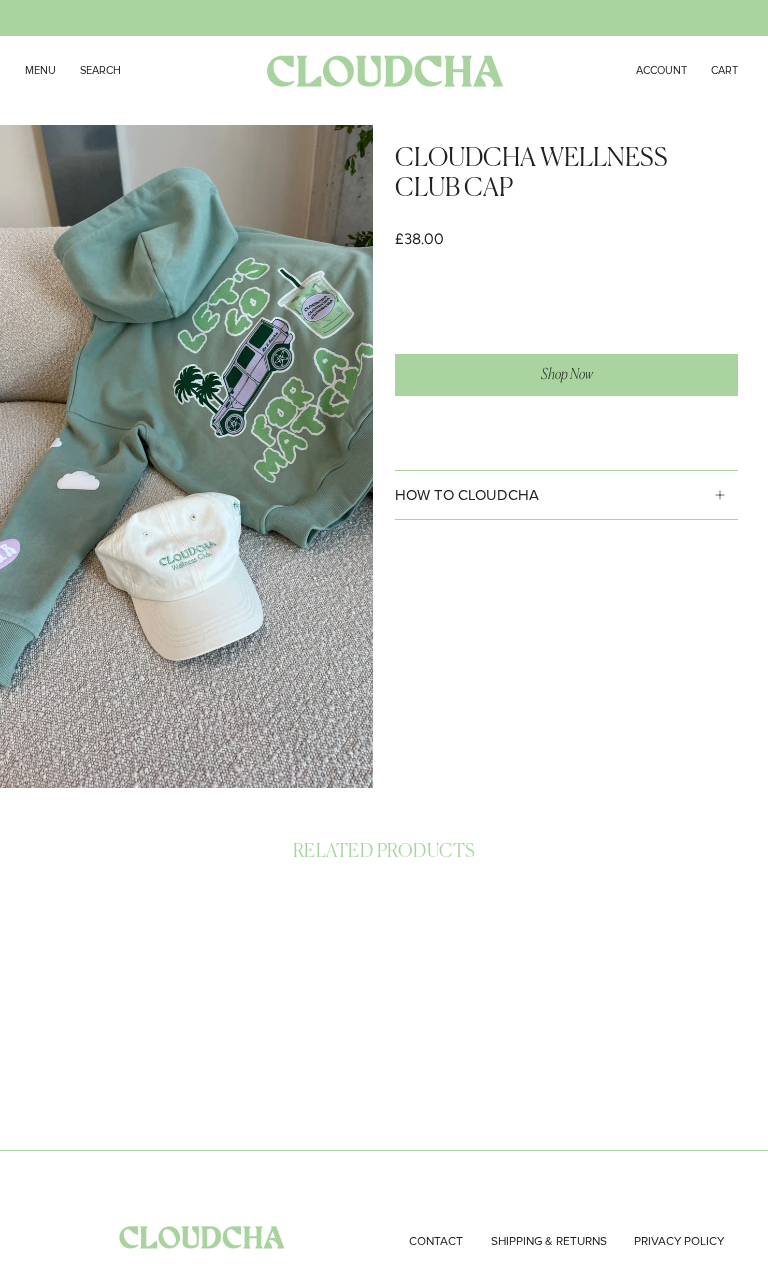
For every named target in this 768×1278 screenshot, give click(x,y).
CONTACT (436, 1241)
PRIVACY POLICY (679, 1241)
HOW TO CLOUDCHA (467, 495)
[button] (100, 70)
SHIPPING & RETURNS (549, 1241)
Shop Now (567, 374)
